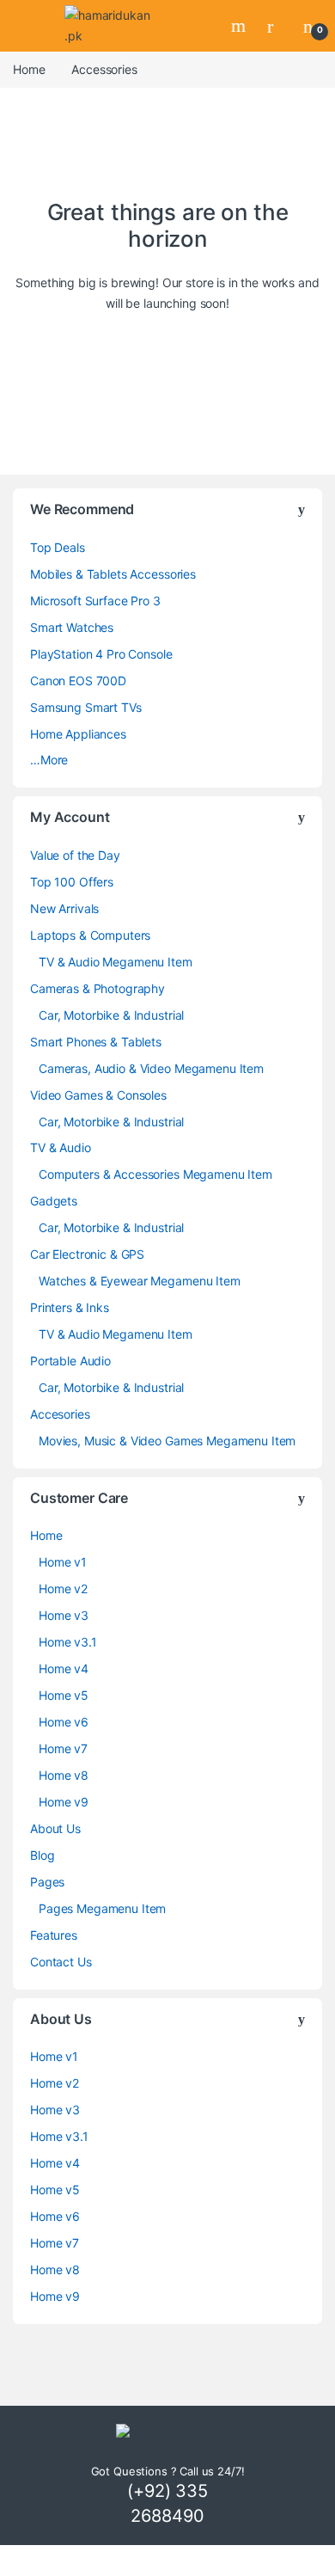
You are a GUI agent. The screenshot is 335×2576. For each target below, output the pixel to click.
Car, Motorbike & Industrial (111, 1015)
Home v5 (64, 1695)
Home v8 (64, 1775)
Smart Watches (72, 627)
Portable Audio (70, 1361)
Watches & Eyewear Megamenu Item (140, 1281)
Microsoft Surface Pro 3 (95, 601)
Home (29, 69)
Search (241, 26)
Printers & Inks (70, 1307)
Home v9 (64, 1802)
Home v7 (63, 1748)
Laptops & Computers (90, 935)
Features (54, 1935)
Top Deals (58, 547)
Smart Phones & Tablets (96, 1042)
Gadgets (54, 1201)
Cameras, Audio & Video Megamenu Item (151, 1068)
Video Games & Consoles (98, 1095)
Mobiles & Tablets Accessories (113, 574)
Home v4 (64, 1668)
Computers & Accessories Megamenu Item (155, 1174)
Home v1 (63, 1562)
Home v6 (64, 1722)
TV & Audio (61, 1147)
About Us (55, 1828)
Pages (47, 1882)
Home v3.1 (68, 1642)
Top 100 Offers (72, 882)
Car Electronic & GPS (87, 1254)
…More (49, 760)
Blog (42, 1855)
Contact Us (61, 1962)
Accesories (60, 1414)
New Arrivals (64, 908)
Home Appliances (78, 734)
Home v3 (64, 1615)
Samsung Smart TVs (86, 707)
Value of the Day (75, 855)
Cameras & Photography (97, 988)
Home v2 (63, 1589)
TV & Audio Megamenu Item (116, 962)
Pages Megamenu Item (102, 1908)
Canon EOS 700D (78, 681)
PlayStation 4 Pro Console (101, 654)
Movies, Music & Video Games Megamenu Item (167, 1441)
